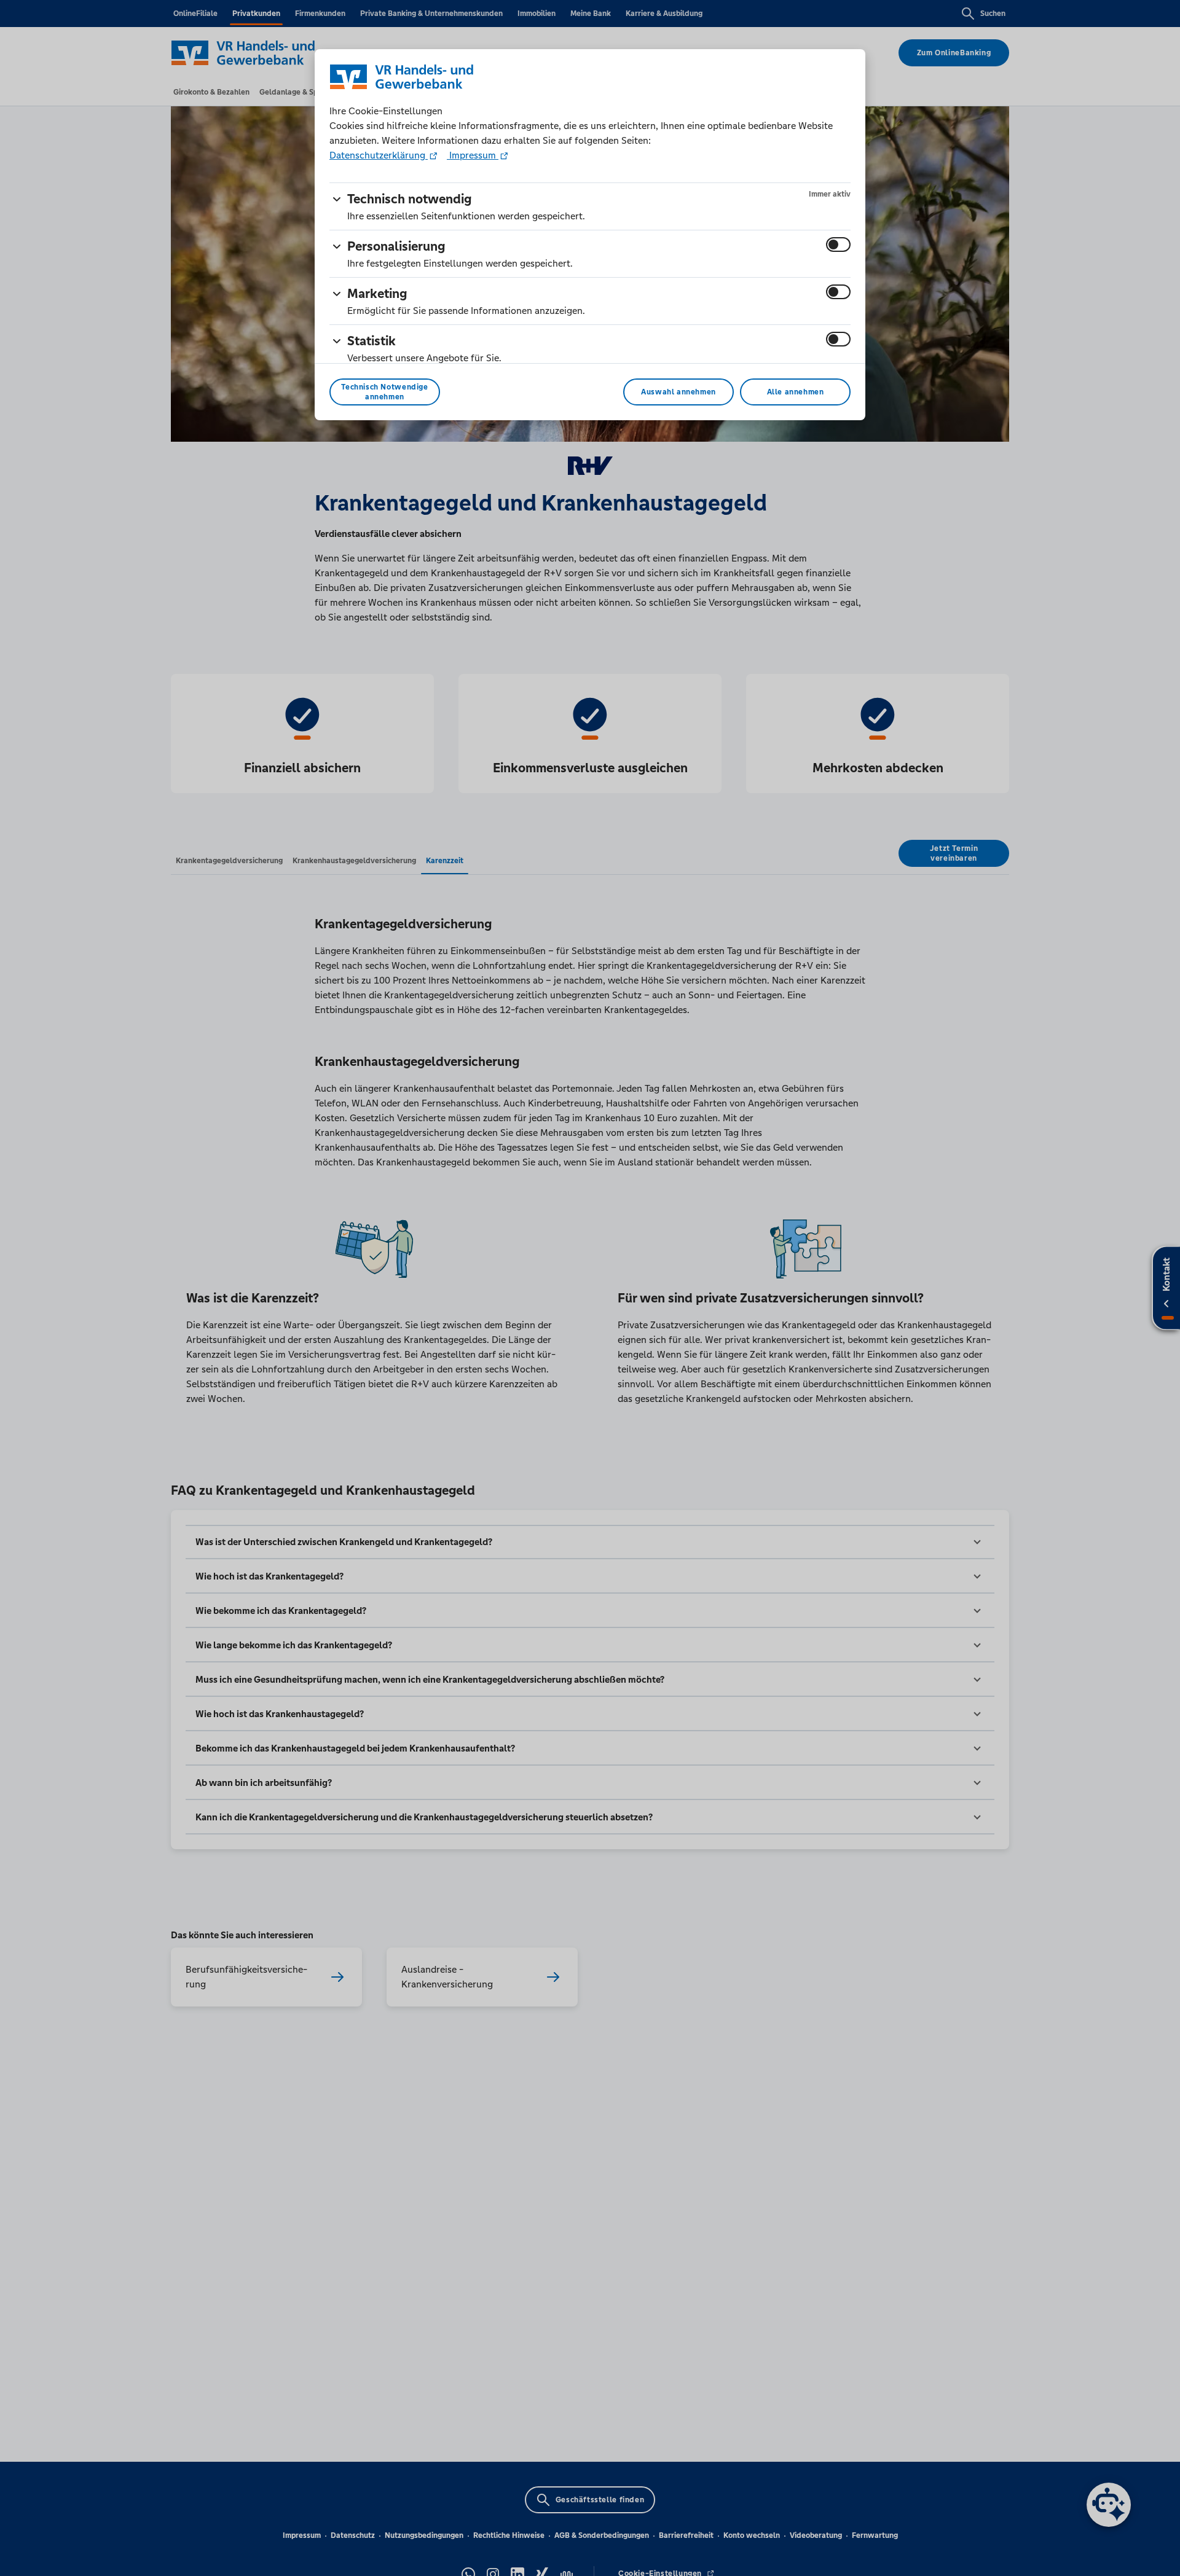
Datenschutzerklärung (379, 155)
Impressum (473, 155)
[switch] (838, 245)
